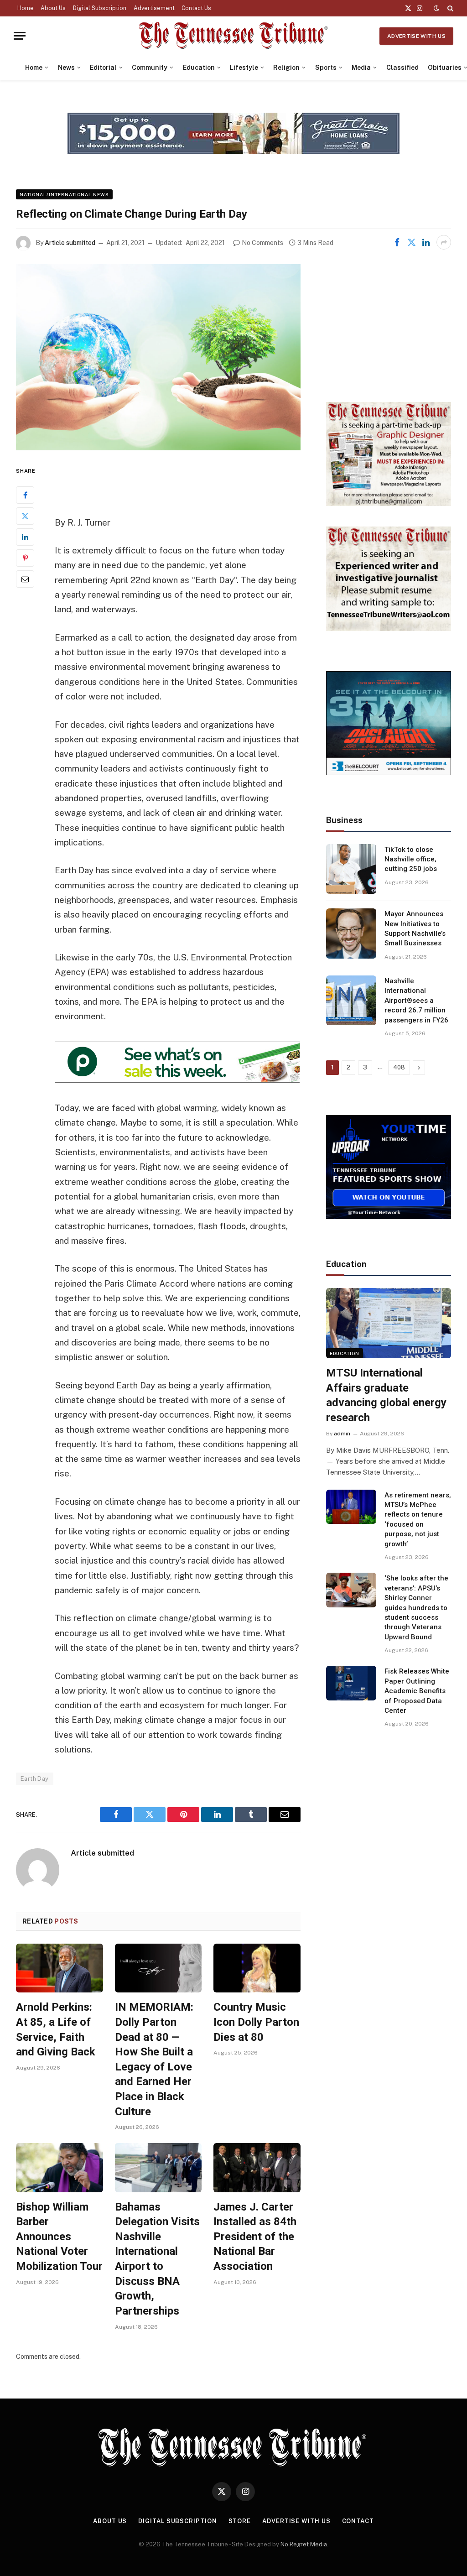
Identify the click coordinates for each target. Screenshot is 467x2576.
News (66, 68)
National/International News (64, 194)
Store (240, 2521)
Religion (286, 68)
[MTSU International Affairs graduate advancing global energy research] (389, 1323)
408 (399, 1067)
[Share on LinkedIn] (426, 242)
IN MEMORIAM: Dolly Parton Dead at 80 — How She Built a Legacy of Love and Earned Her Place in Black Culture (154, 2059)
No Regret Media (304, 2544)
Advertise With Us (416, 36)
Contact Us (196, 8)
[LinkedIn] (25, 537)
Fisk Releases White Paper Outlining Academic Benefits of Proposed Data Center (417, 1691)
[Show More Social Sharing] (444, 242)
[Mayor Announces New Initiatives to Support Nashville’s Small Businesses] (351, 933)
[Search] (449, 8)
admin (342, 1434)
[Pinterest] (25, 558)
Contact (358, 2521)
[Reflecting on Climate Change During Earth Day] (158, 357)
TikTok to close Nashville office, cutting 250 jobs (411, 859)
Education (199, 68)
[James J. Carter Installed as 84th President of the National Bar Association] (257, 2167)
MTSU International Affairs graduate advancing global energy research (386, 1395)
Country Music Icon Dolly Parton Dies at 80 (256, 2022)
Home (26, 8)
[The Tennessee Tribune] (233, 36)
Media (361, 68)
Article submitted (70, 243)
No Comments (262, 243)
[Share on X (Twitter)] (411, 242)
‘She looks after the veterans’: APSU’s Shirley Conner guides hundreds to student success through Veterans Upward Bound (416, 1608)
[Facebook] (25, 495)
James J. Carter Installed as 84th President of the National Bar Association (255, 2237)
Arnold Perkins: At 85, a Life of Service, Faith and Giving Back (56, 2029)
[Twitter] (25, 516)
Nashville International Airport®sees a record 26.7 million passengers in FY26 (416, 1001)
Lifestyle (244, 68)
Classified (402, 68)
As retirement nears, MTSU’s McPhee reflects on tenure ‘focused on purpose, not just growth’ (418, 1520)
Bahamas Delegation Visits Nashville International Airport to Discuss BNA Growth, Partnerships (157, 2259)
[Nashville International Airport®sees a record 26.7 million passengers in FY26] (351, 1001)
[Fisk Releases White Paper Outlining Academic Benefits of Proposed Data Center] (351, 1683)
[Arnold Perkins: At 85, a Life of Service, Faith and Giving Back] (60, 1968)
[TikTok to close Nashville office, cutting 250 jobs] (351, 869)
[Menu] (20, 36)
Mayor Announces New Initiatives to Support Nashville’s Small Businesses (415, 928)
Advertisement (154, 8)
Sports (326, 68)
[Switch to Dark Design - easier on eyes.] (436, 8)
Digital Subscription (100, 8)
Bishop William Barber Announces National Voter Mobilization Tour (59, 2237)
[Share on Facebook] (397, 242)
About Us (53, 8)
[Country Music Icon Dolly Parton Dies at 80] (257, 1968)
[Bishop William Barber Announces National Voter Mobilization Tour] (60, 2167)
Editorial (103, 68)
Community (150, 68)
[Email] (25, 579)
